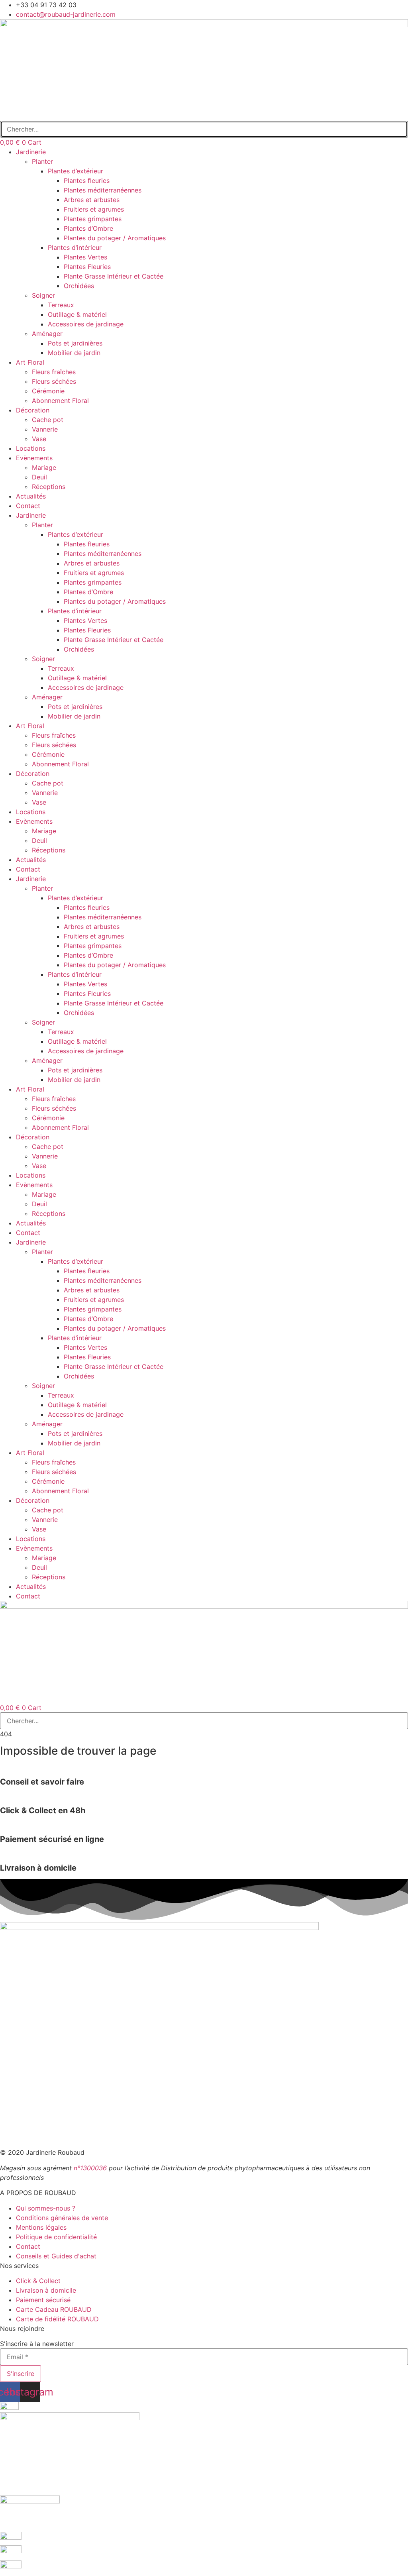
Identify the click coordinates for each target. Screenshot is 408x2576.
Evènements (34, 458)
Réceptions (49, 487)
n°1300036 (90, 2168)
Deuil (39, 477)
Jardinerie (31, 152)
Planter (42, 161)
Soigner (43, 295)
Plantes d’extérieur (76, 171)
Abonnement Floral (60, 401)
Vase (39, 439)
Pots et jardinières (75, 343)
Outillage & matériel (77, 314)
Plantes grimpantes (93, 219)
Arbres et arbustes (92, 200)
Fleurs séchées (54, 381)
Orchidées (79, 286)
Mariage (44, 467)
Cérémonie (48, 391)
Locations (31, 448)
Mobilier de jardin (74, 353)
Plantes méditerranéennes (103, 190)
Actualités (31, 496)
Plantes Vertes (85, 257)
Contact (28, 506)
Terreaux (61, 305)
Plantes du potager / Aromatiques (115, 238)
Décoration (33, 410)
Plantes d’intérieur (75, 247)
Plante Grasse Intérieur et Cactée (114, 276)
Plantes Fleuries (87, 267)
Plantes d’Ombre (88, 228)
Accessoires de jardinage (86, 324)
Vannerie (45, 429)
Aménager (47, 334)
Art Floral (30, 362)
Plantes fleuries (87, 181)
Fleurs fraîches (54, 372)
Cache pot (48, 420)
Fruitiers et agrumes (94, 209)
